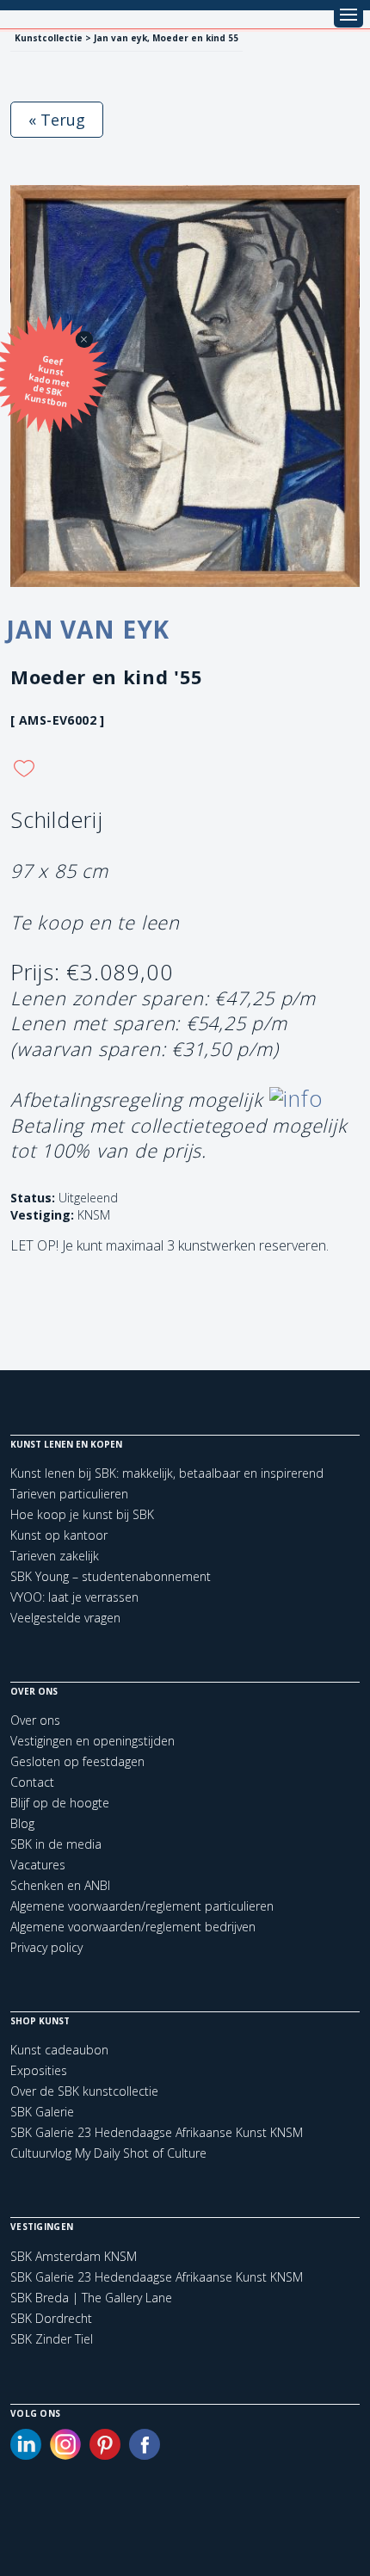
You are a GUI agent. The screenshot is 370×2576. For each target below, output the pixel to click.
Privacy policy (46, 1947)
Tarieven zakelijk (55, 1556)
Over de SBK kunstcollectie (84, 2091)
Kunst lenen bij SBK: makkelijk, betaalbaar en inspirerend (167, 1473)
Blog (22, 1823)
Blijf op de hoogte (60, 1803)
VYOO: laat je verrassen (74, 1597)
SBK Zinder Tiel (52, 2339)
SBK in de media (56, 1844)
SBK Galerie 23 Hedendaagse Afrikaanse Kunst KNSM (157, 2132)
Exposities (39, 2070)
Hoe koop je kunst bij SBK (82, 1514)
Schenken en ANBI (60, 1885)
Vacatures (38, 1865)
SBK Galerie (42, 2112)
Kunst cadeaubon (59, 2050)
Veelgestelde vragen (65, 1618)
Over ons (35, 1720)
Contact (32, 1782)
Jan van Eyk (88, 629)
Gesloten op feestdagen (77, 1761)
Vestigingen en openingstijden (92, 1741)
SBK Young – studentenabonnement (111, 1576)
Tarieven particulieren (69, 1494)
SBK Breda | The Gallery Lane (91, 2298)
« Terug (57, 120)
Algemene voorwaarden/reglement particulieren (142, 1906)
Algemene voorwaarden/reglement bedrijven (133, 1927)
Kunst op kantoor (59, 1535)
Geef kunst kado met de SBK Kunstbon (48, 381)
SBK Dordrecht (51, 2319)
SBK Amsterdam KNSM (74, 2257)
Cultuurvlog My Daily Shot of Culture (108, 2153)
